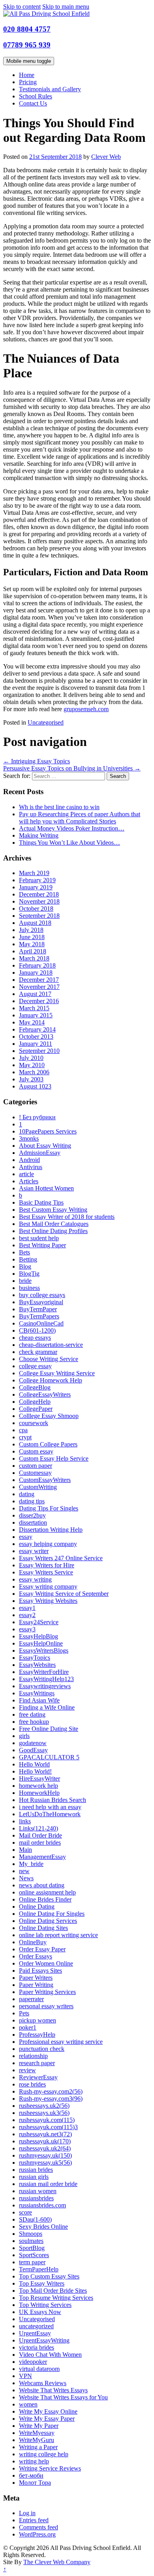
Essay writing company (48, 1586)
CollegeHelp (35, 1402)
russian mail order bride (48, 2184)
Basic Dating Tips (41, 1202)
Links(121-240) (38, 1828)
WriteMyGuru (37, 2440)
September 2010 (39, 1051)
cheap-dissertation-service (51, 1345)
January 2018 (36, 973)
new (24, 1871)
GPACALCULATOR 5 (49, 1757)
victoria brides (37, 2347)
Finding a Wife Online (47, 1707)
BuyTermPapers (39, 1316)
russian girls (34, 2177)
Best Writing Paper (42, 1245)
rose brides (32, 2084)
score (25, 2212)
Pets (24, 2013)
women (28, 2404)
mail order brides (40, 1843)
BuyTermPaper (38, 1309)
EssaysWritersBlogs (44, 1650)
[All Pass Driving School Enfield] (46, 14)
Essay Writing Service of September (64, 1594)
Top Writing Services (45, 2305)
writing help (34, 2461)
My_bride (31, 1864)
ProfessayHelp (37, 2035)
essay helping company (48, 1544)
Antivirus (31, 1167)
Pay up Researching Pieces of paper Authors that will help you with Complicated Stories (80, 818)
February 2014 (37, 1029)
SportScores (34, 2255)
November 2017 (39, 987)
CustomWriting (38, 1487)
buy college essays (42, 1295)
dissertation (33, 1522)
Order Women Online (46, 1963)
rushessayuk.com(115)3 (48, 2127)
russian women (38, 2191)
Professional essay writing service (61, 2042)
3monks (29, 1138)
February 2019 (37, 880)
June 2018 (32, 937)
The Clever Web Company (57, 2562)
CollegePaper (36, 1409)
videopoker (33, 2362)
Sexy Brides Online (43, 2227)
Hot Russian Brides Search (53, 1800)
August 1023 (35, 1086)
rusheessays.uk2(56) (44, 2106)
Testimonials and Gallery (50, 89)
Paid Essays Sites (40, 1971)
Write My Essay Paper (47, 2419)
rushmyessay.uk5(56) (45, 2163)
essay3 (27, 1629)
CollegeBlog (35, 1387)
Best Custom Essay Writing (53, 1210)
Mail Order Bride (40, 1835)
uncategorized (36, 2326)
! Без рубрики (37, 1117)
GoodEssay (33, 1750)
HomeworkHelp (39, 1793)
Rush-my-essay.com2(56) (51, 2091)
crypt (25, 1437)
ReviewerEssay (38, 2077)
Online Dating (37, 1907)
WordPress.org (37, 2534)
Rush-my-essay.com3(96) (51, 2099)
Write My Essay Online (48, 2411)
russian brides (36, 2170)
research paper (37, 2063)
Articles (29, 1181)
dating (27, 1494)
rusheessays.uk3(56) (44, 2113)
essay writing (35, 1579)
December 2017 (39, 980)
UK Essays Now (40, 2312)
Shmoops (31, 2234)
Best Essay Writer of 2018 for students (67, 1217)
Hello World (34, 1764)
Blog (25, 1266)
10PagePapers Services (48, 1131)
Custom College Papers (48, 1444)
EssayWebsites (37, 1665)
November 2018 (39, 901)
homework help (38, 1786)
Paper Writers (36, 1978)
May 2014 (32, 1022)
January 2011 (36, 1044)
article (26, 1174)
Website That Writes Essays (53, 2390)
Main (25, 1850)
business (29, 1288)
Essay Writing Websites (48, 1601)
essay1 (27, 1608)
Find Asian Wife (39, 1700)
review (27, 2070)
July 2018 (31, 930)
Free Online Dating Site (49, 1729)
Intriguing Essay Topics (37, 761)
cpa (23, 1430)
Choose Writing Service (49, 1359)
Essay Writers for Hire (47, 1565)
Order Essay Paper (42, 1949)
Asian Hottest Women (46, 1188)
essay (26, 1537)
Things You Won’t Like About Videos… (69, 843)
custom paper (36, 1466)
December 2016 (39, 1001)
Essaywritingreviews (45, 1686)
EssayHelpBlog (38, 1636)
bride (25, 1281)
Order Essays (36, 1956)
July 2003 (31, 1079)
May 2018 (32, 944)
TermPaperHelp (39, 2269)
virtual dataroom (39, 2369)
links (25, 1821)
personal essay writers (46, 2006)
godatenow (33, 1743)
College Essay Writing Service (57, 1373)
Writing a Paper (38, 2447)
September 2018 (39, 916)
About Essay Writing (45, 1146)
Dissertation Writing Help (51, 1530)
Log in (27, 2513)
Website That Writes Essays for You (63, 2397)
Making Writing (39, 835)
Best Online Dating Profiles (53, 1231)
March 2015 (34, 1008)
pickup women (38, 2020)
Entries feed (34, 2520)
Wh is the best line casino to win (59, 807)
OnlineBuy (33, 1942)
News (26, 1878)
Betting (28, 1259)
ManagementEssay (42, 1857)
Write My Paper (39, 2426)
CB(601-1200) (37, 1330)
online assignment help (47, 1892)
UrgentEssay (35, 2333)
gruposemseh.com (86, 709)
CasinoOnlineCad (41, 1323)
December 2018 (39, 894)
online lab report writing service (58, 1935)
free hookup (34, 1722)
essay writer (34, 1551)
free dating (32, 1715)
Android (29, 1160)
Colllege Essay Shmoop (49, 1416)
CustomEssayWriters (45, 1480)
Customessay (35, 1473)
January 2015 (36, 1015)
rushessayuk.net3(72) (45, 2134)
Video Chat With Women (50, 2355)
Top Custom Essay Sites (49, 2276)
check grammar (38, 1352)
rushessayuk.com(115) (47, 2120)
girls (24, 1736)
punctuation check (42, 2049)
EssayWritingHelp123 (46, 1679)
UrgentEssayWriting (44, 2340)
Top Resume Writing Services (56, 2298)
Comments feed (38, 2527)
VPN (25, 2376)
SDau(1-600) (35, 2219)
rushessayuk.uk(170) (45, 2141)
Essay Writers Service (46, 1572)
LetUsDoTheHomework (50, 1814)
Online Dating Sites (43, 1928)
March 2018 (34, 958)
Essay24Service (39, 1622)
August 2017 (35, 994)
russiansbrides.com (42, 2205)
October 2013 (36, 1037)
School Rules (36, 96)
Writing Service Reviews (50, 2468)
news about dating (42, 1885)
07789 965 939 (27, 45)
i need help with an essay (50, 1807)
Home (27, 75)
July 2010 (31, 1058)
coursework (34, 1423)
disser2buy (32, 1515)
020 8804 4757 (27, 29)
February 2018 (37, 965)
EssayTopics (35, 1658)
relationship (33, 2056)
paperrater (31, 1999)
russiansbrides (36, 2198)
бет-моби (31, 2475)
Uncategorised (46, 722)
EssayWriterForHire (44, 1672)
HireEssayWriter (39, 1779)
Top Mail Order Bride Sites (53, 2291)
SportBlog (32, 2248)
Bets (24, 1252)
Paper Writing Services (47, 1992)
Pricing (28, 82)
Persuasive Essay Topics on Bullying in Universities (72, 768)
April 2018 (33, 951)
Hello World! (35, 1771)
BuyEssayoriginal (41, 1302)
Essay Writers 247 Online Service (61, 1558)
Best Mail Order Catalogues (54, 1224)
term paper (32, 2262)
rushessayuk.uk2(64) (45, 2148)
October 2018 (36, 909)
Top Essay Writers (42, 2283)
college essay (35, 1366)
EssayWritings (37, 1693)
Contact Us (33, 103)
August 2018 (35, 923)
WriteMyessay (37, 2433)
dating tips (32, 1501)
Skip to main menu (66, 7)
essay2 (27, 1615)
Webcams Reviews (43, 2383)
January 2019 (36, 887)
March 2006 (34, 1072)
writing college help (44, 2454)
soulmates (31, 2241)
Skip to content (22, 7)
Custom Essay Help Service (54, 1458)
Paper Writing (36, 1985)
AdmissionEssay (40, 1153)
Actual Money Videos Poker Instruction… (72, 828)
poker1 (28, 2027)
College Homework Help (51, 1380)
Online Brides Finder (45, 1899)
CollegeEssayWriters (45, 1394)
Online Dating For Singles (52, 1914)
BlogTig (29, 1274)
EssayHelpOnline (41, 1643)
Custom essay (36, 1451)
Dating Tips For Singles (49, 1508)
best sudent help (39, 1238)
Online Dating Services (48, 1921)
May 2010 (32, 1065)
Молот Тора (35, 2483)
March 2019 (34, 873)
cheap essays (35, 1338)
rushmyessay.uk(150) (45, 2155)
